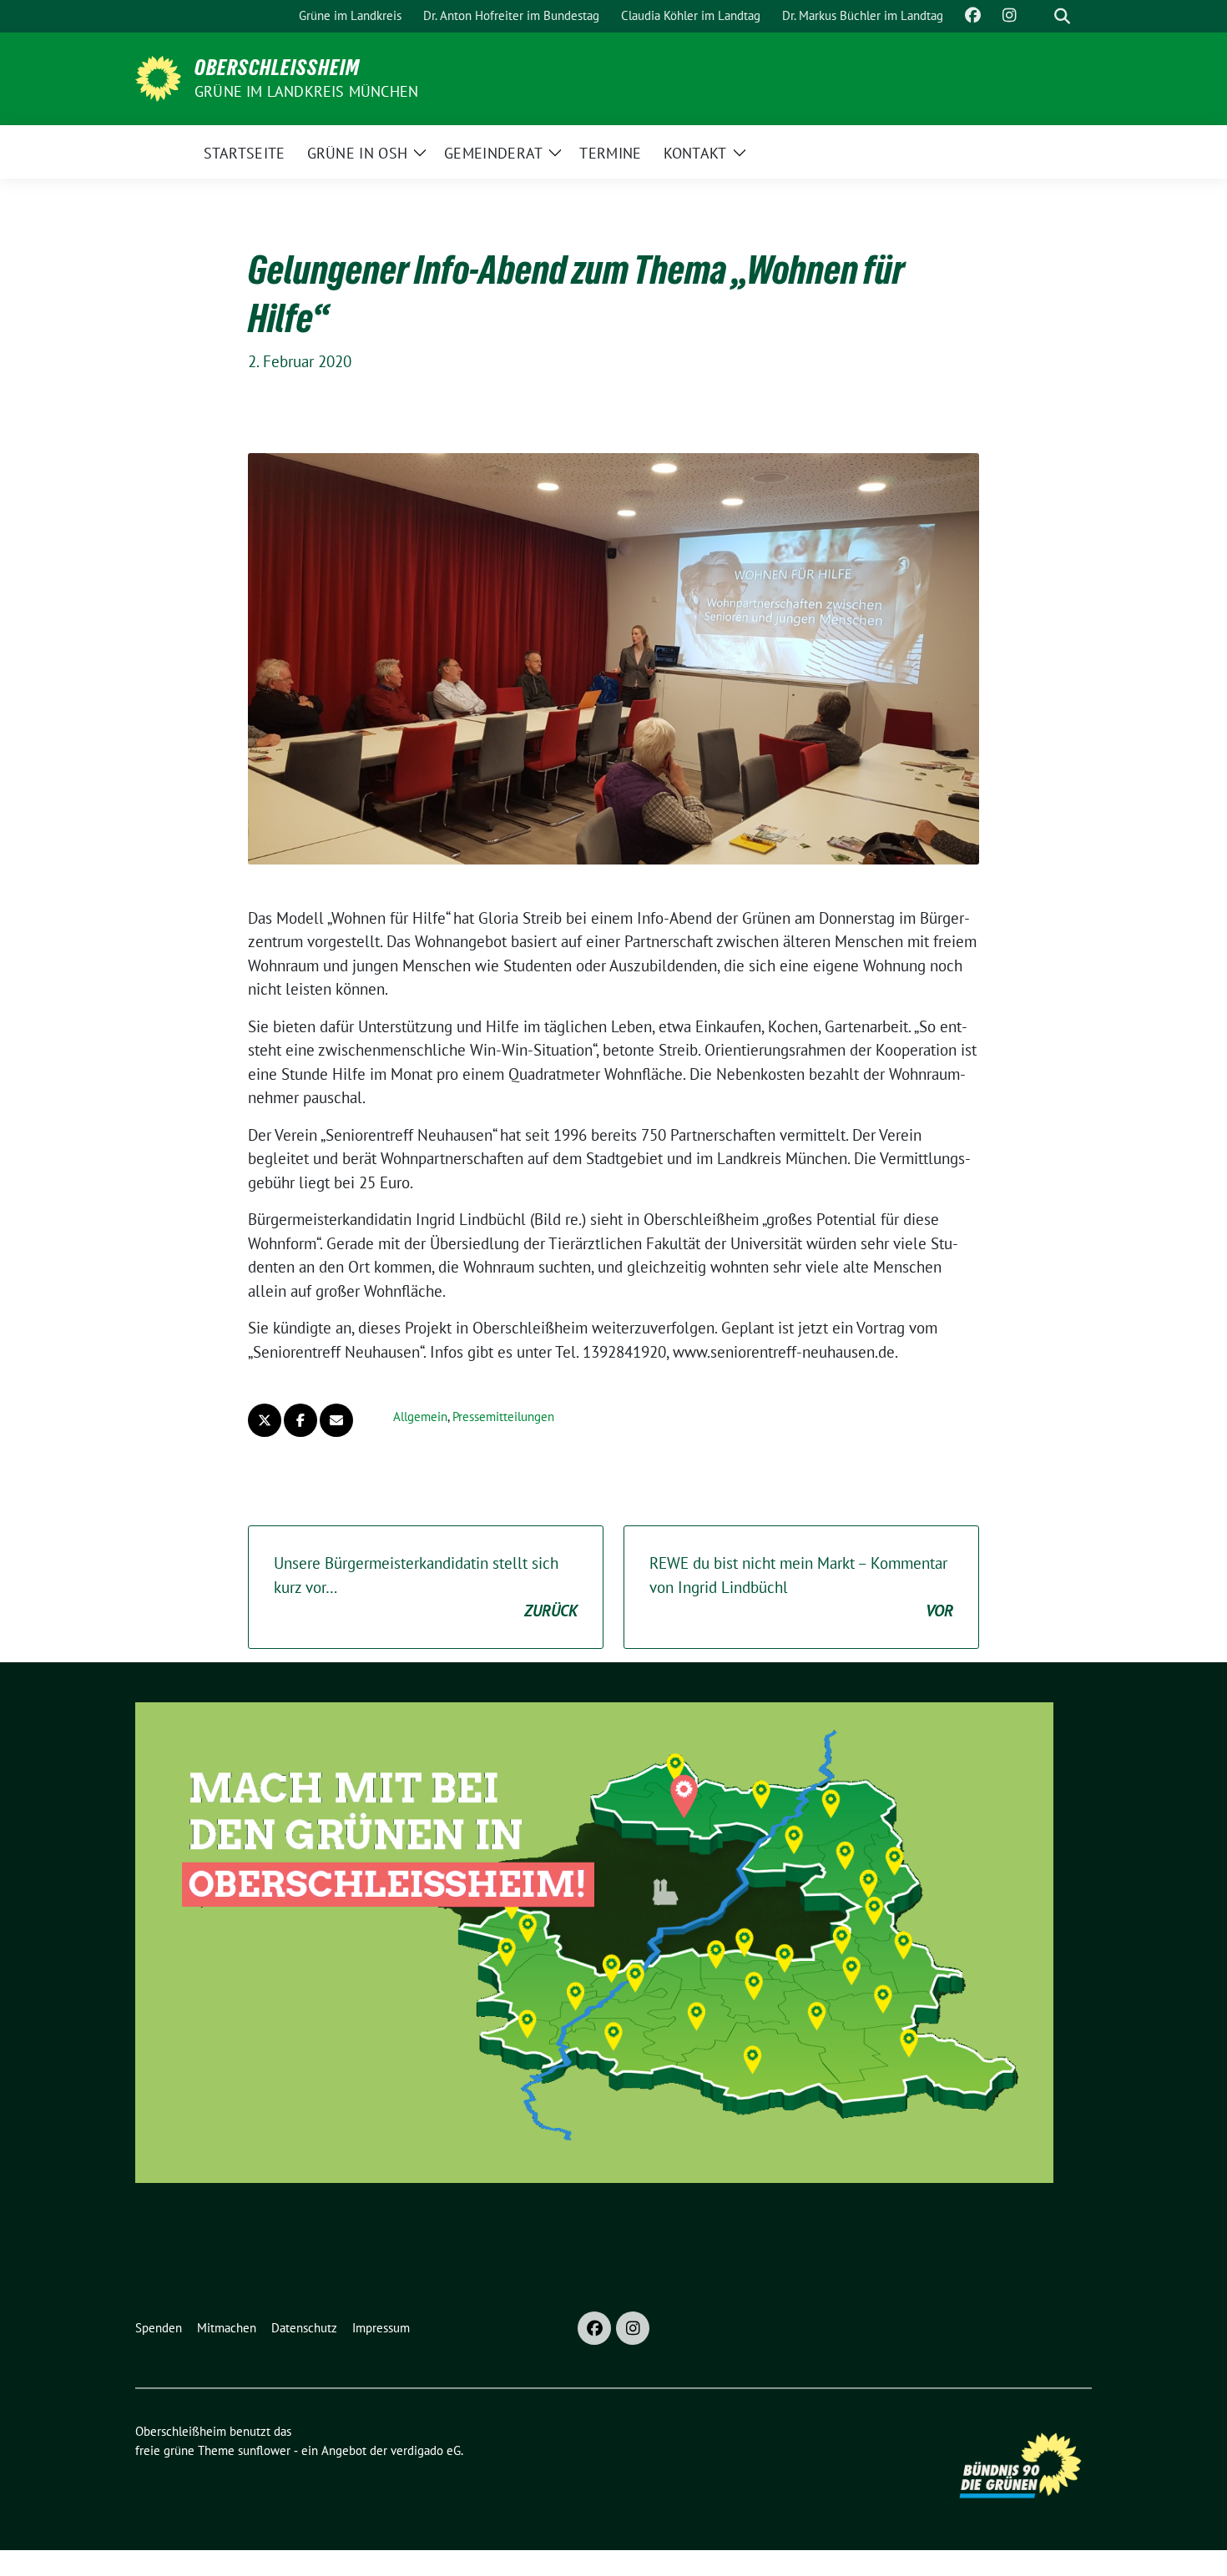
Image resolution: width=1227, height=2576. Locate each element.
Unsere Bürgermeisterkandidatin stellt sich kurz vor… (426, 1587)
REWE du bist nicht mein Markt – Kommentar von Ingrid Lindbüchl (801, 1587)
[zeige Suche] (1062, 16)
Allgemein (420, 1417)
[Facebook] (594, 2328)
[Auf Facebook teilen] (300, 1420)
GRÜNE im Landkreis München (306, 91)
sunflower (264, 2450)
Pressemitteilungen (503, 1417)
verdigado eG (426, 2450)
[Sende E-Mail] (336, 1420)
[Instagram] (633, 2328)
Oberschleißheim (277, 68)
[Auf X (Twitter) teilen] (265, 1420)
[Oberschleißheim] (158, 77)
